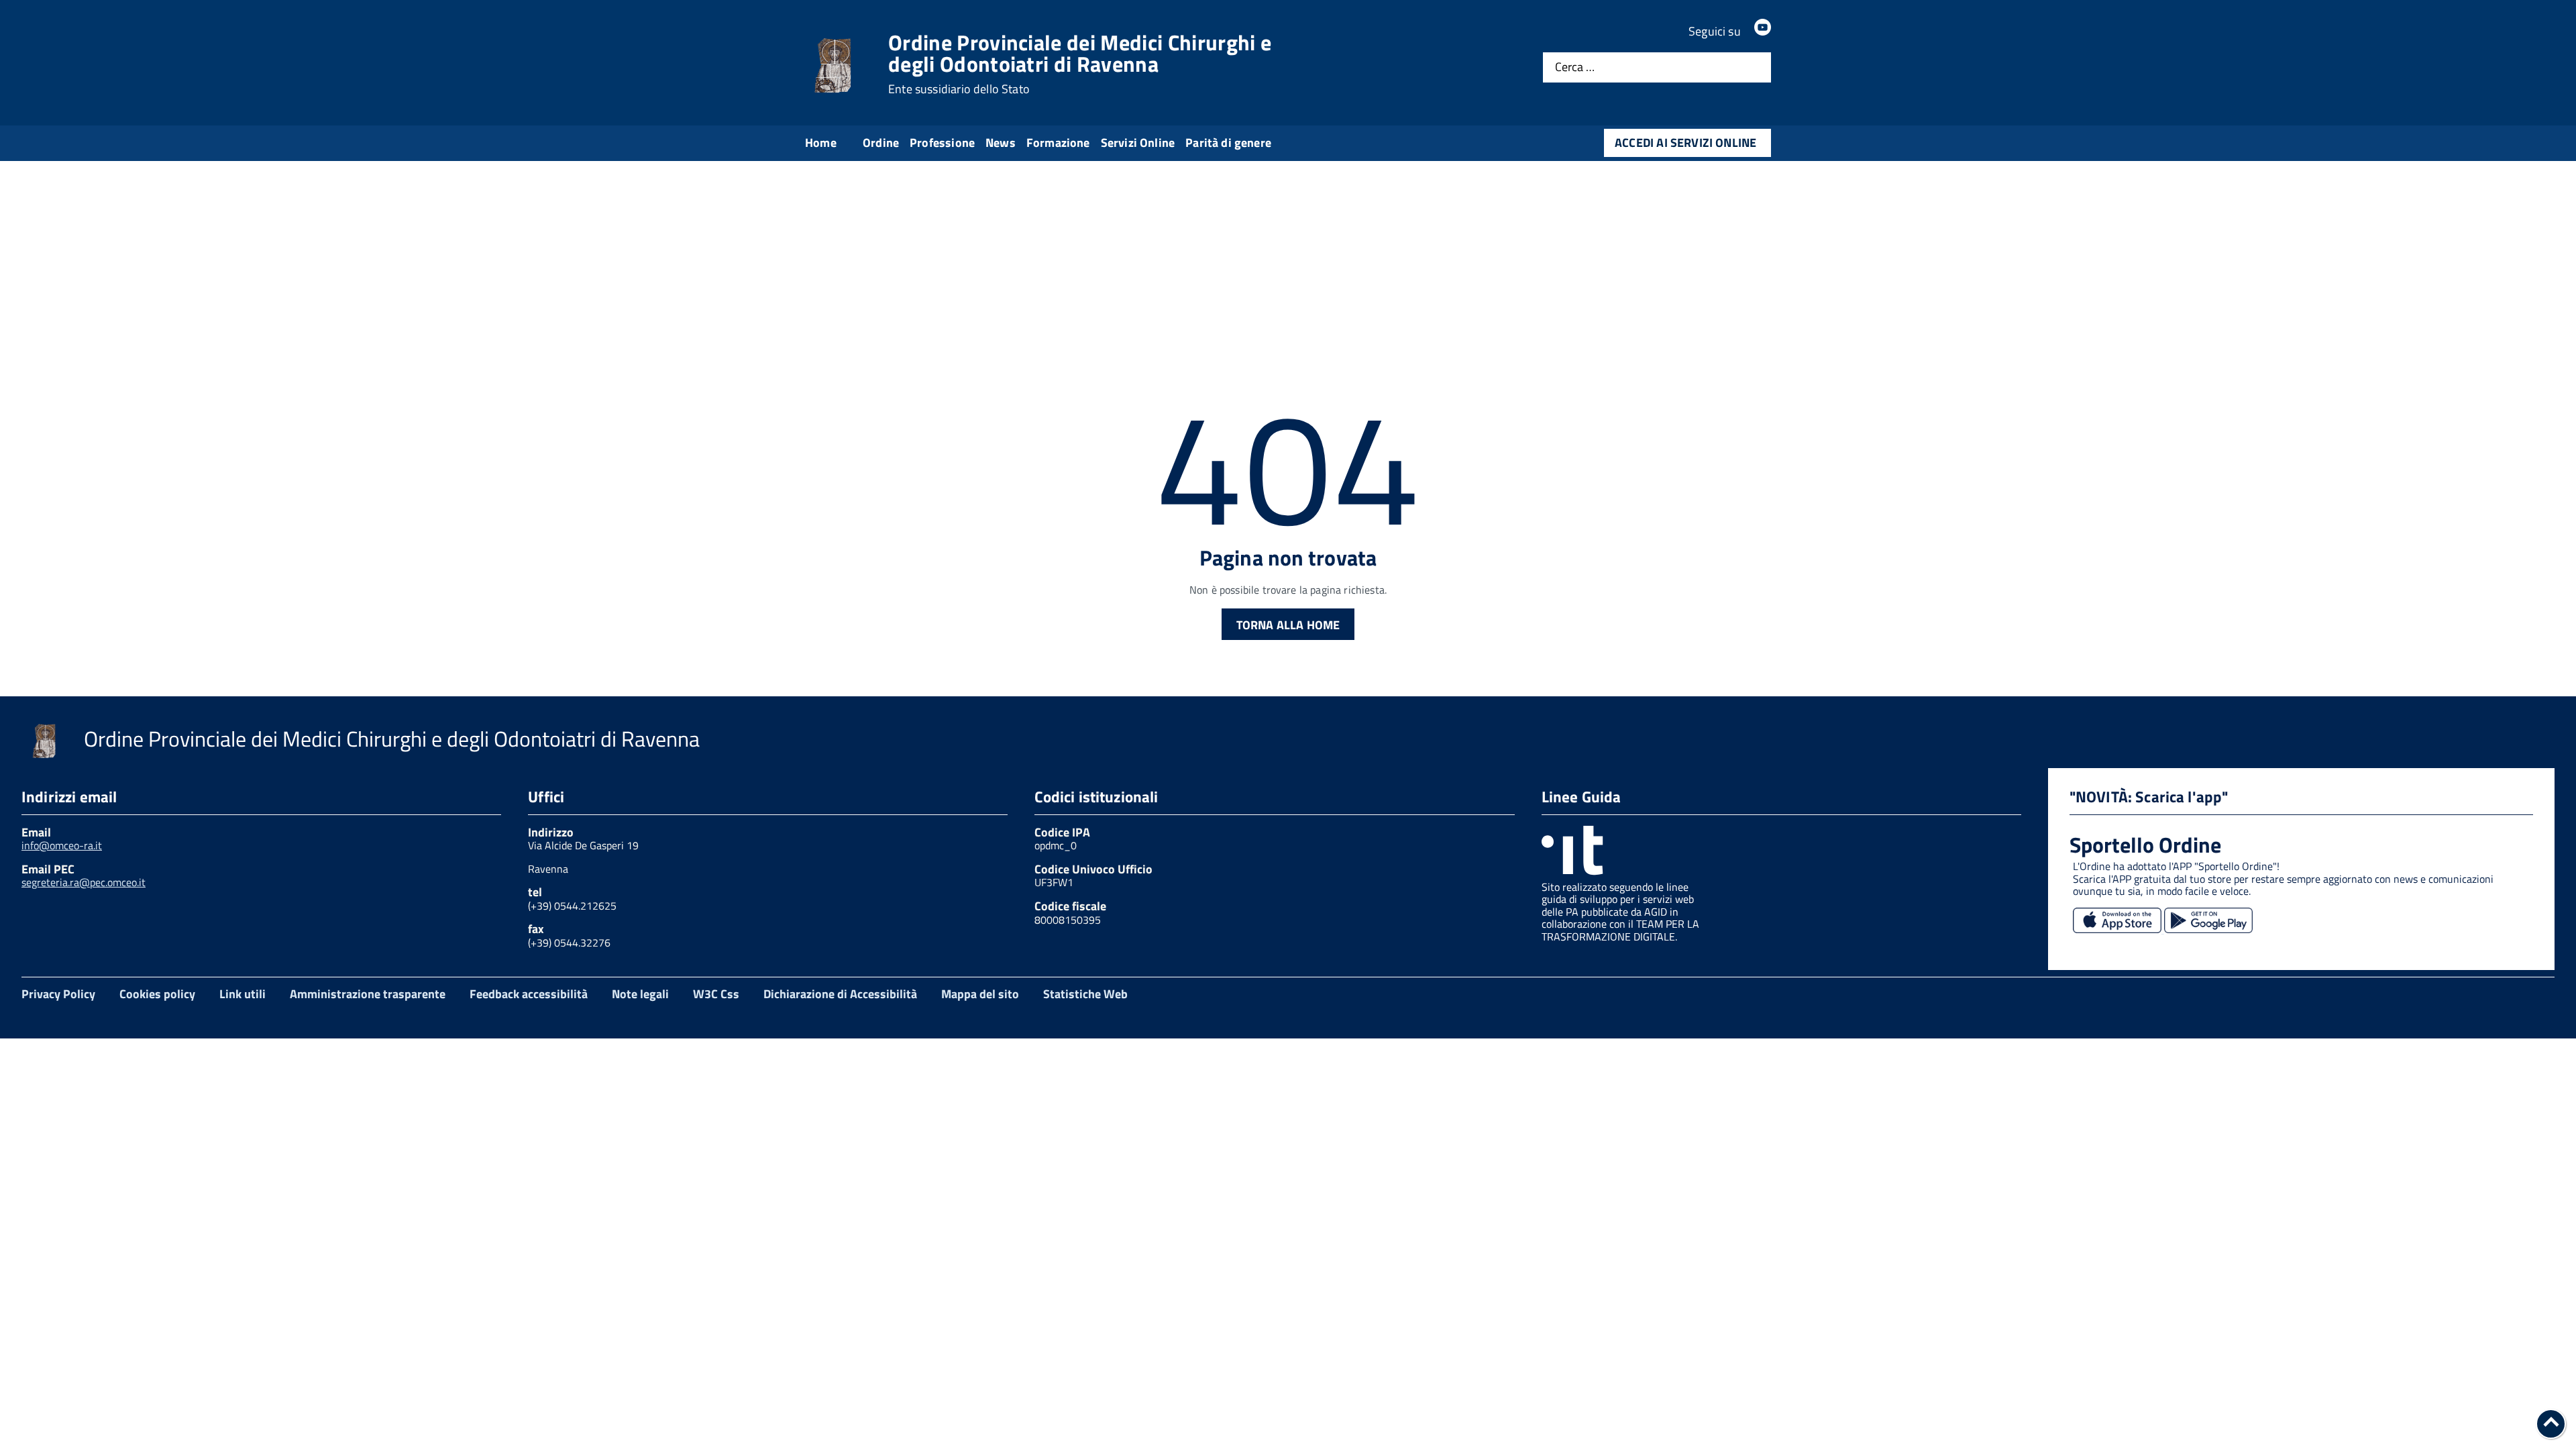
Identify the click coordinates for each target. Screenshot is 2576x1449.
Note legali (640, 994)
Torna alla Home (1288, 625)
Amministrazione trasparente (368, 994)
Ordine (881, 143)
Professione (942, 143)
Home (821, 143)
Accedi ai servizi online (1685, 143)
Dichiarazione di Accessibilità (840, 994)
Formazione (1058, 143)
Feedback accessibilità (529, 994)
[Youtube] (1763, 31)
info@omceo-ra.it (62, 845)
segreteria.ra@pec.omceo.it (84, 882)
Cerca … (1575, 67)
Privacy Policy (58, 994)
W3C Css (716, 994)
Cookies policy (157, 994)
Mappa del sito (980, 994)
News (1001, 143)
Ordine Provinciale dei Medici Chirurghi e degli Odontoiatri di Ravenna (1080, 64)
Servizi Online (1138, 143)
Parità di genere (1228, 143)
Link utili (243, 994)
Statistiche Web (1085, 994)
